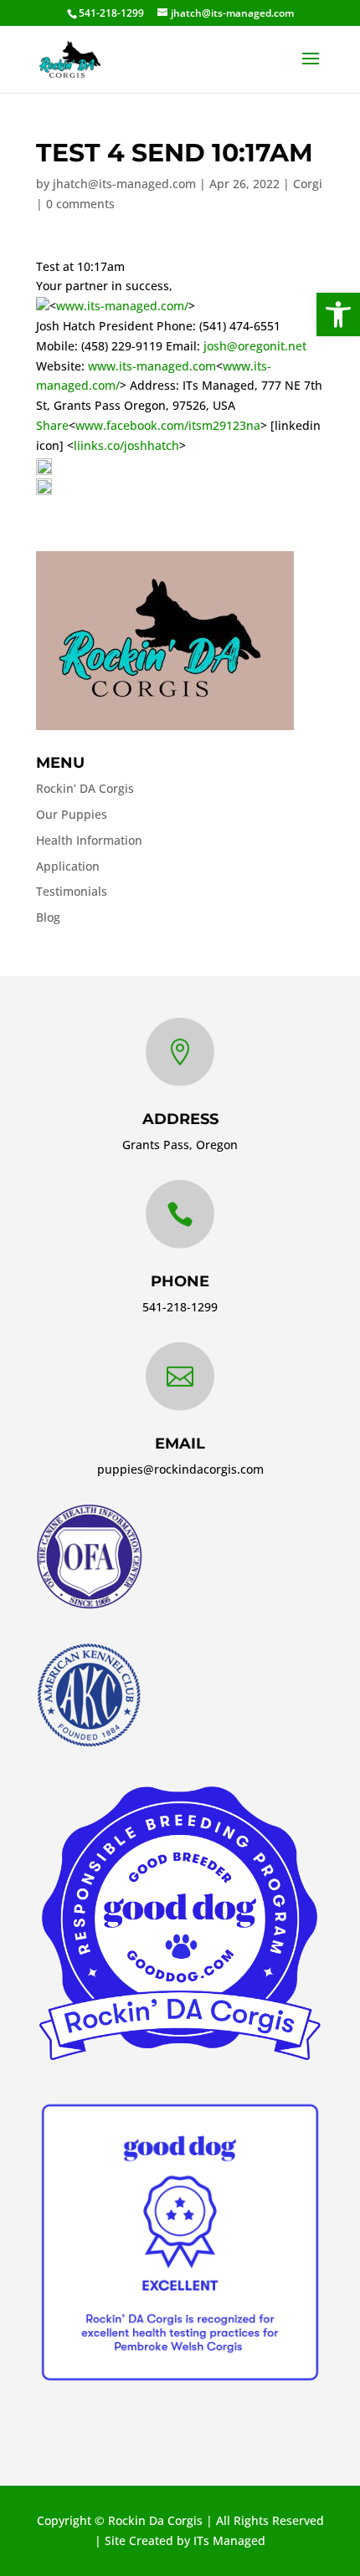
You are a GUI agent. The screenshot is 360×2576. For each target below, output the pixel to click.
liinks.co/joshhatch (126, 445)
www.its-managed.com (152, 366)
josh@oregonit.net (255, 346)
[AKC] (89, 1743)
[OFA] (89, 1605)
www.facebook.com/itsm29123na (168, 425)
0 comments (80, 204)
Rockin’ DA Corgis (85, 788)
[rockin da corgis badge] (180, 2060)
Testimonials (72, 891)
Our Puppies (72, 814)
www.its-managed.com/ (122, 306)
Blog (48, 917)
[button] (338, 314)
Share (52, 425)
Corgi (308, 184)
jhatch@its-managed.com (124, 184)
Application (68, 866)
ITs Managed (229, 2540)
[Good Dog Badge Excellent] (180, 2382)
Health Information (89, 840)
